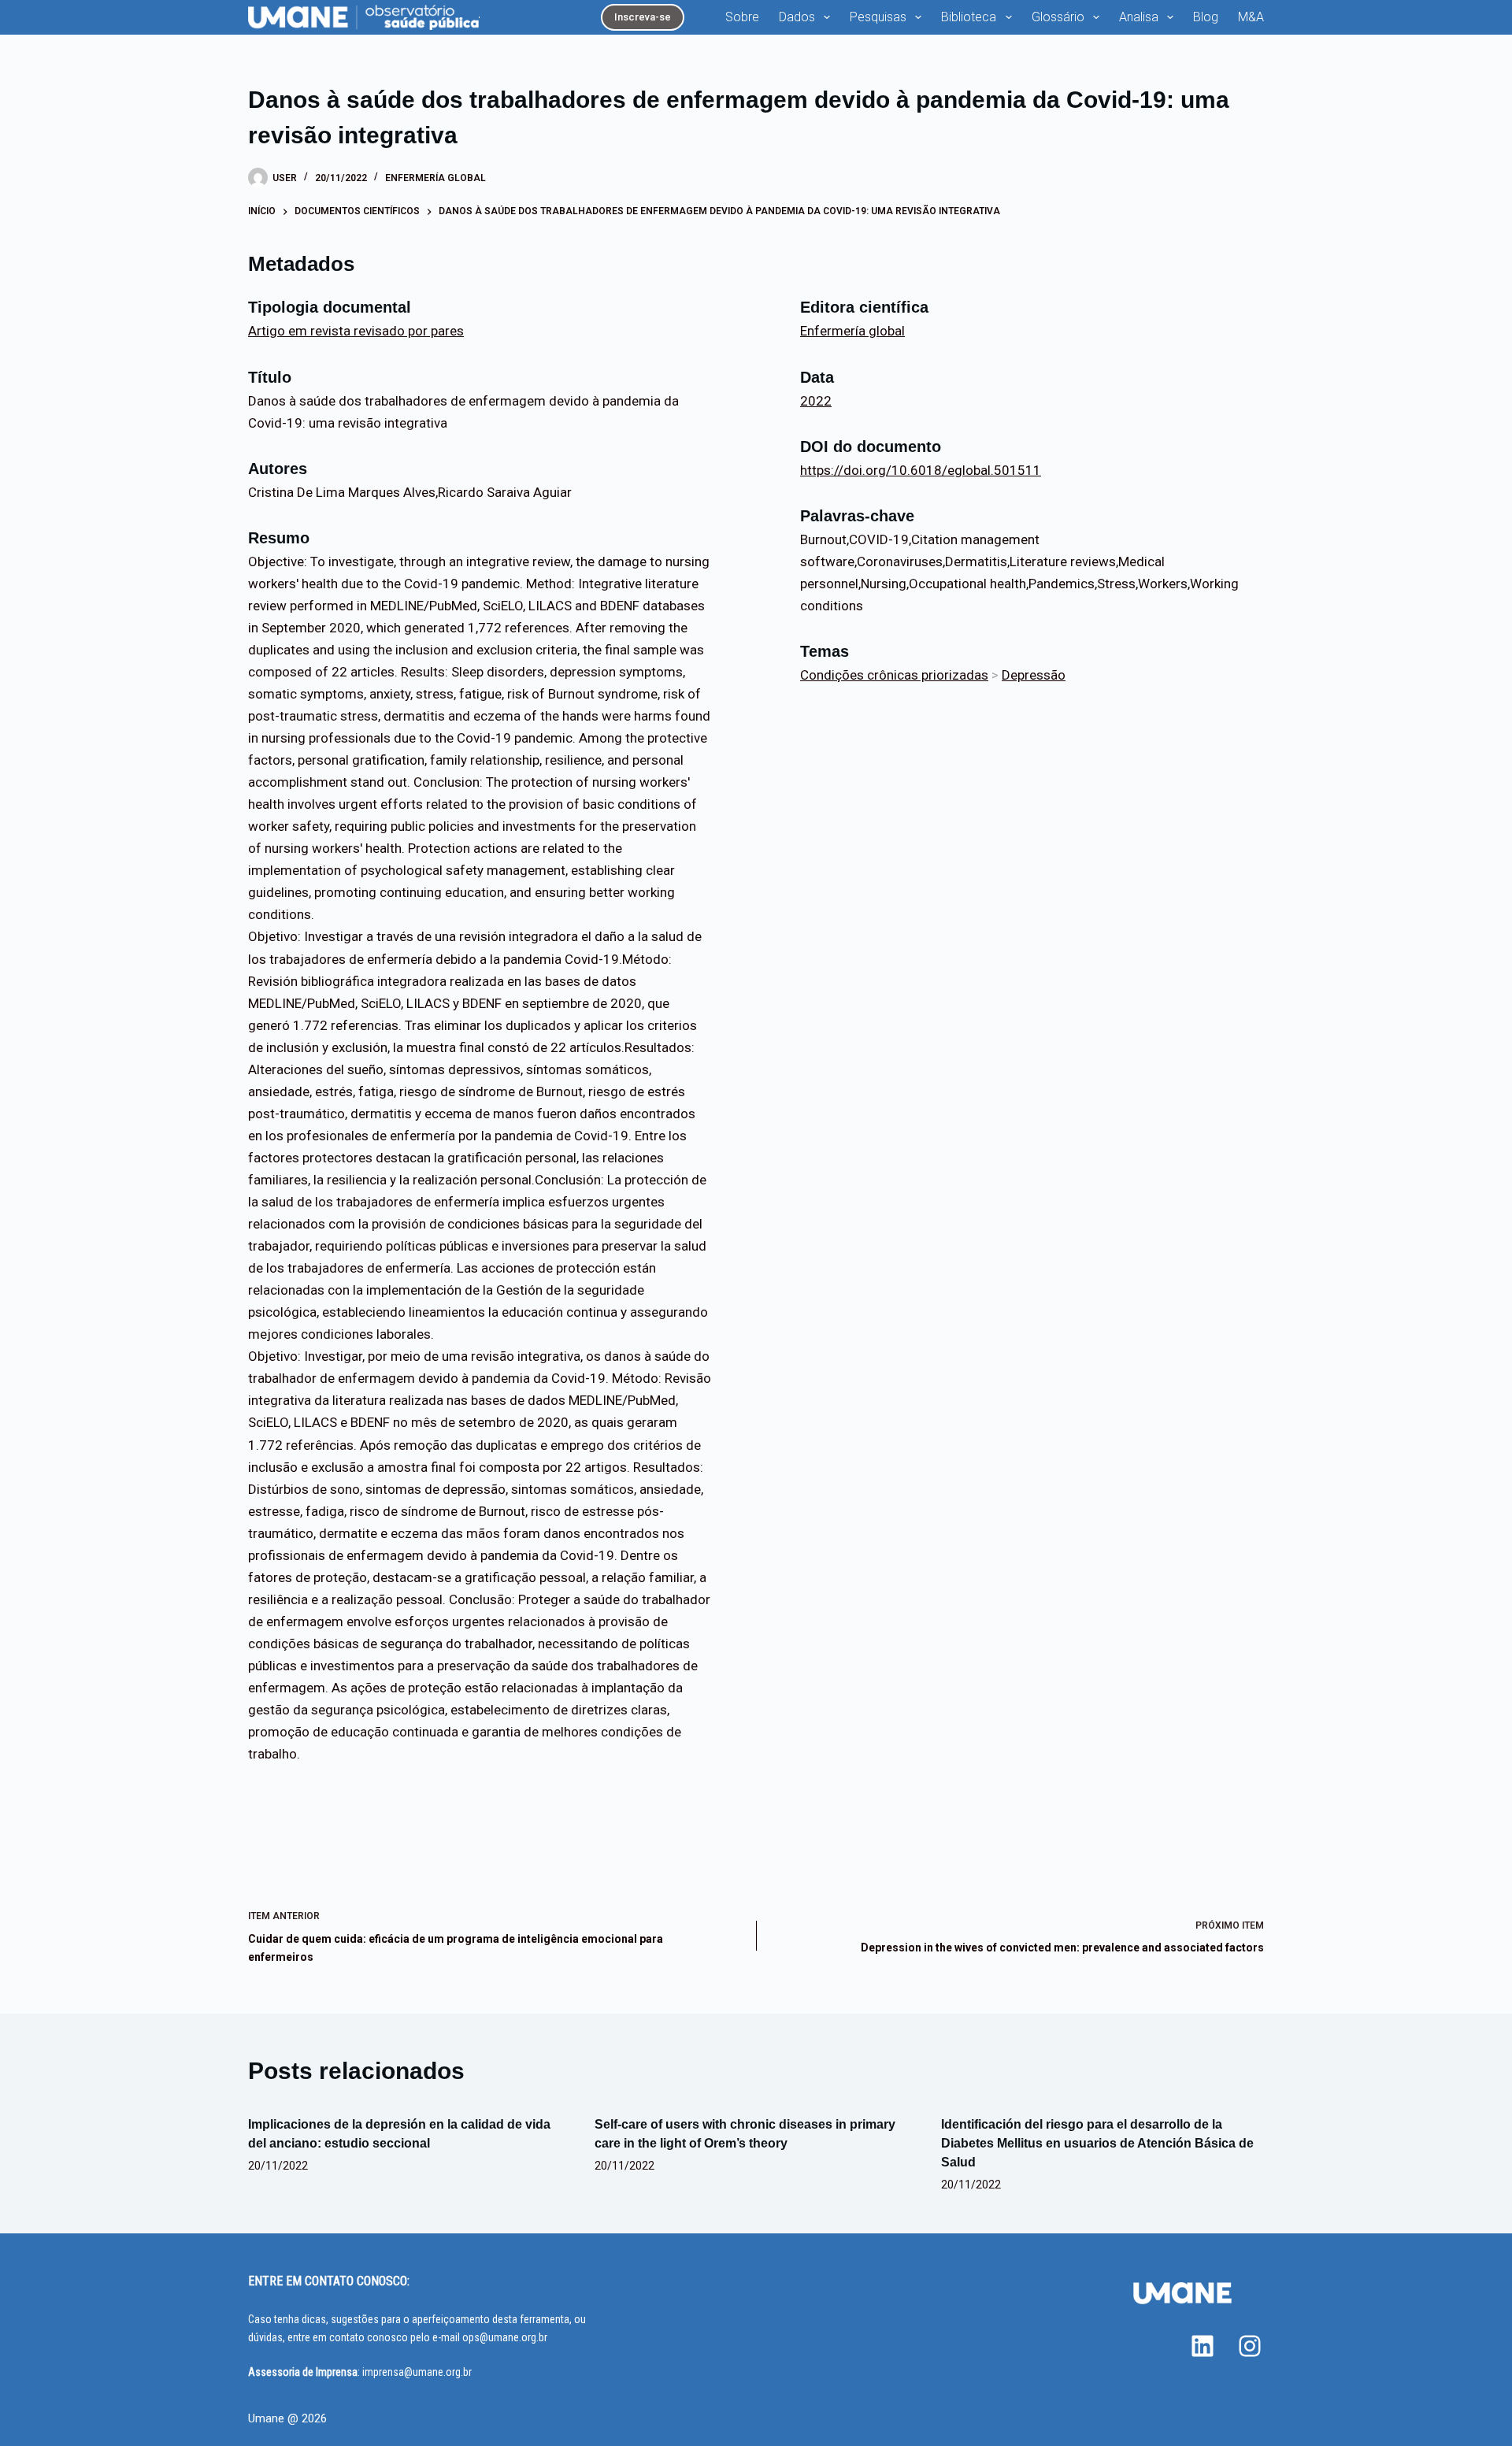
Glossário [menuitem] (1058, 17)
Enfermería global (435, 178)
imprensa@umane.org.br (417, 2372)
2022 (816, 401)
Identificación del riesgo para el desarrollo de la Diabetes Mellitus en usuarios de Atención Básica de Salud (1097, 2143)
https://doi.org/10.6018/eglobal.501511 (921, 470)
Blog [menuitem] (1206, 17)
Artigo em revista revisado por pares (356, 331)
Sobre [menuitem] (742, 17)
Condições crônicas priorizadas (894, 675)
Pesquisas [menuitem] (878, 17)
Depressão (1034, 675)
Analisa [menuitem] (1139, 17)
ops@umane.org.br (505, 2337)
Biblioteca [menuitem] (969, 17)
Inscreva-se (643, 17)
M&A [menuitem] (1251, 17)
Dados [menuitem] (797, 17)
